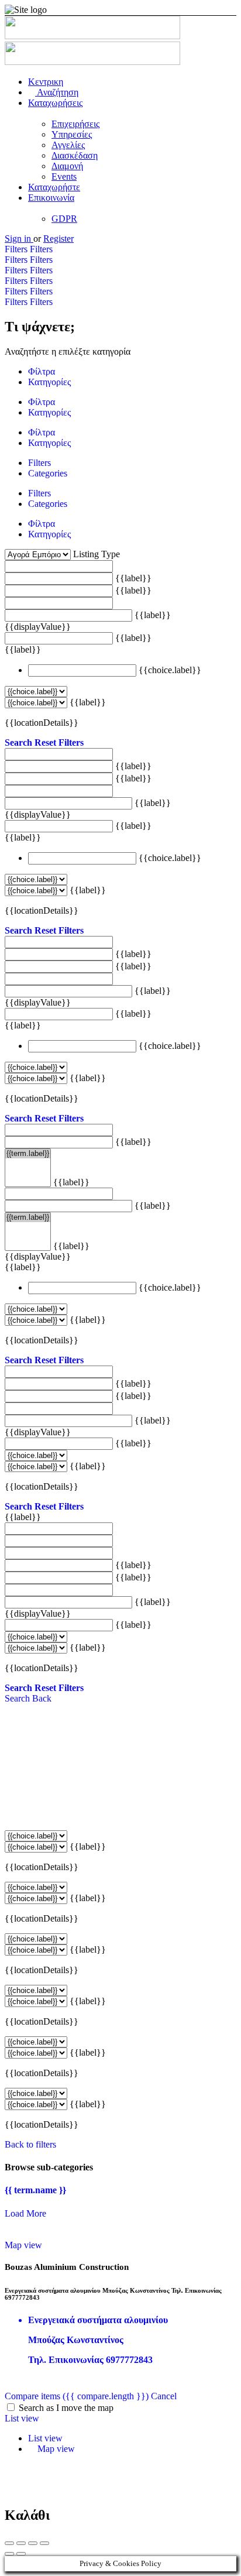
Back (42, 1698)
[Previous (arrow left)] (9, 2554)
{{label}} (133, 578)
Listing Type (97, 554)
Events (64, 176)
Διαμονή (67, 166)
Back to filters (30, 2144)
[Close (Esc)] (9, 2543)
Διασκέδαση (75, 155)
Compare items (77, 2396)
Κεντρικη (46, 82)
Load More (25, 2213)
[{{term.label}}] (28, 1154)
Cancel (164, 2396)
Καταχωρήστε (54, 187)
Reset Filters (59, 742)
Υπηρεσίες (72, 134)
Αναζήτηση (57, 92)
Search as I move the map (66, 2408)
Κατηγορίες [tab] (49, 382)
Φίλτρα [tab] (42, 371)
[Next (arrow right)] (21, 2554)
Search (18, 742)
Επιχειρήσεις (75, 124)
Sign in (19, 239)
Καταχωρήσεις (55, 103)
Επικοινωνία (51, 198)
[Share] (21, 2543)
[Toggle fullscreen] (33, 2543)
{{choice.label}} (170, 670)
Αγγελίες (68, 145)
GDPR (64, 219)
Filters (17, 249)
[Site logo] (92, 36)
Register (58, 239)
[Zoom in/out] (44, 2543)
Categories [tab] (48, 473)
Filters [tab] (39, 463)
